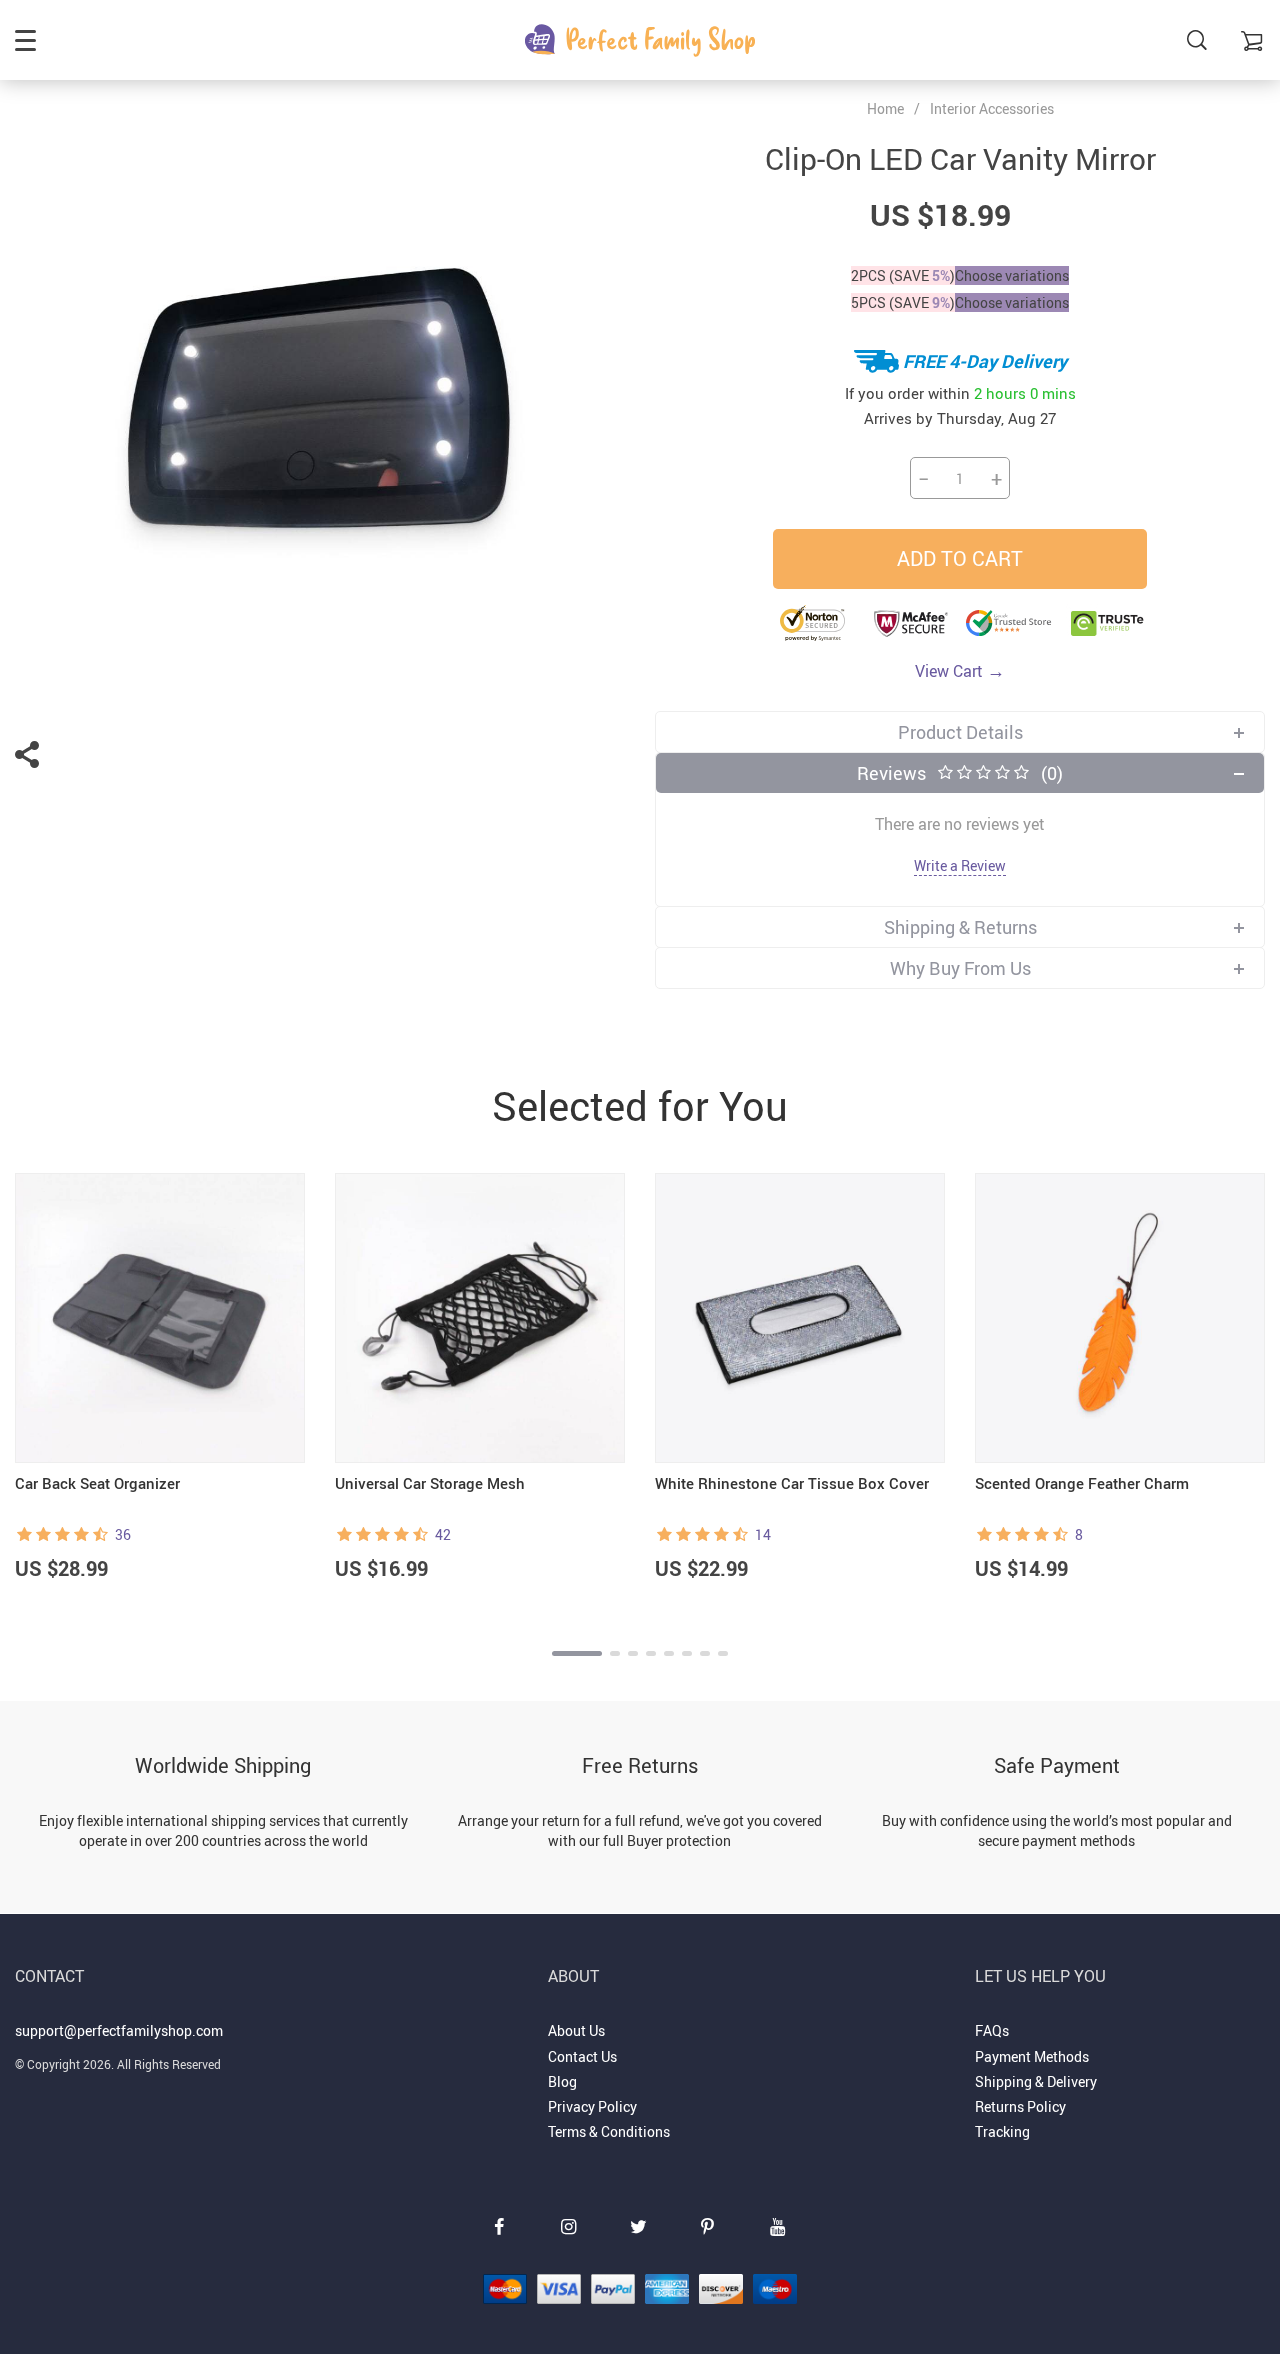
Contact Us (582, 2056)
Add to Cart (960, 558)
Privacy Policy (592, 2106)
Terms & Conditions (609, 2131)
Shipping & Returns (960, 927)
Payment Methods (1032, 2056)
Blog (562, 2081)
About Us (576, 2030)
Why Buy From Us (960, 968)
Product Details (960, 732)
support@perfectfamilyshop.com (119, 2030)
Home (885, 109)
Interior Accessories (992, 108)
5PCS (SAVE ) (903, 302)
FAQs (992, 2030)
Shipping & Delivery (1036, 2081)
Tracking (1002, 2131)
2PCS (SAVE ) (903, 275)
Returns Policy (1020, 2106)
